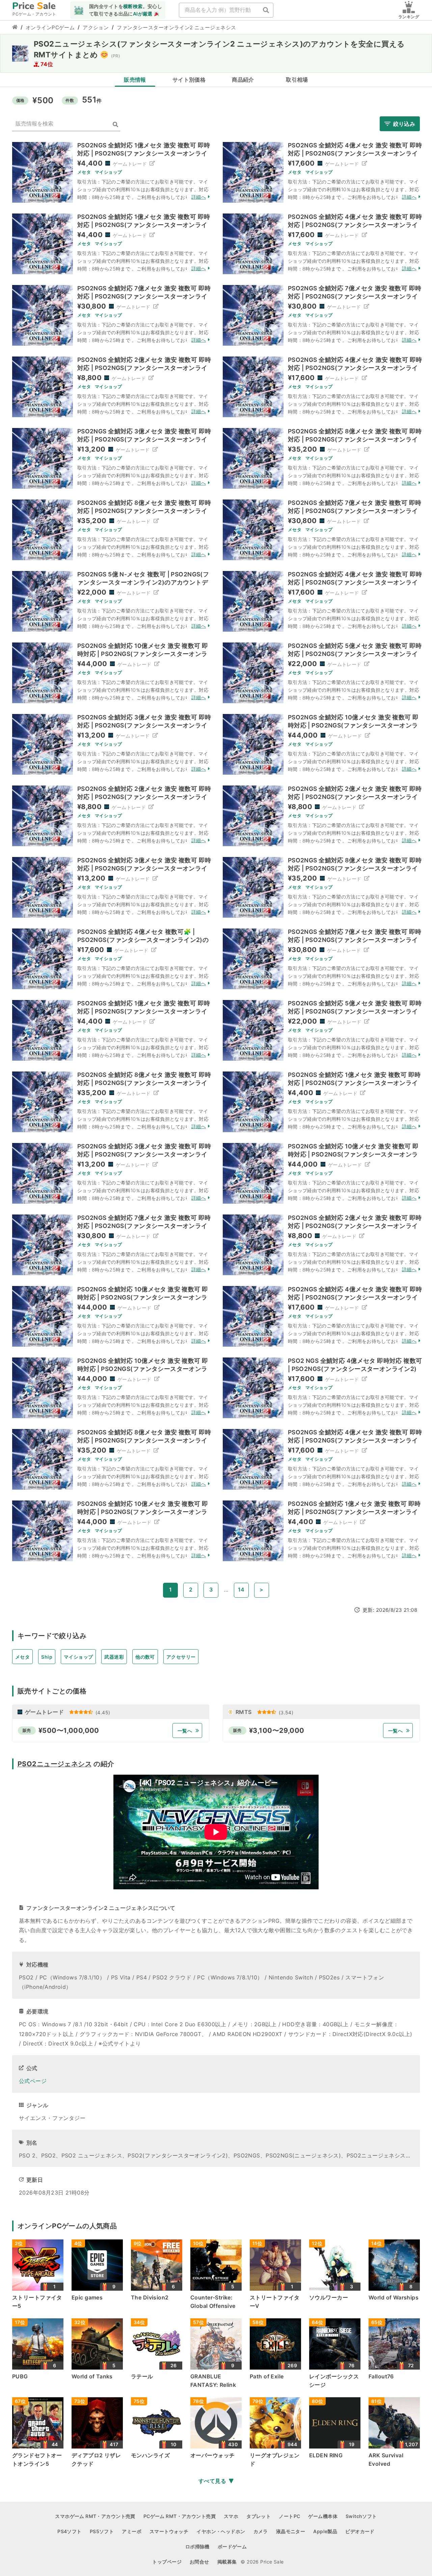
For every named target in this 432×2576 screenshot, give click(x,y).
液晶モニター (291, 2531)
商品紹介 (243, 80)
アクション (96, 27)
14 (241, 1590)
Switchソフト (361, 2516)
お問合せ (199, 2562)
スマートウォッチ (169, 2531)
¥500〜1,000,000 (69, 1730)
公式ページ (33, 2081)
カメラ (261, 2531)
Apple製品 (325, 2531)
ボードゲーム (232, 2546)
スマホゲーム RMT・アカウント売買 (95, 2516)
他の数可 (145, 1657)
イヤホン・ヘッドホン (221, 2531)
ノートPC (289, 2516)
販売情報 (135, 80)
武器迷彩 (114, 1657)
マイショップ (78, 1657)
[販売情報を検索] (115, 125)
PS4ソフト (70, 2531)
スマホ (231, 2516)
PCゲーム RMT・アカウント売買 (180, 2516)
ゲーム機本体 (323, 2516)
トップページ (167, 2562)
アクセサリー (181, 1657)
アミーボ (132, 2531)
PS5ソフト (102, 2531)
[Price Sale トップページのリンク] (15, 28)
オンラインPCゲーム (50, 27)
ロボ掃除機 (197, 2546)
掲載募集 (227, 2562)
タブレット (259, 2516)
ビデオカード (360, 2531)
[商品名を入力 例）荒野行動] (266, 10)
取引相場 (297, 80)
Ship (47, 1657)
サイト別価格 (189, 80)
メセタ (22, 1657)
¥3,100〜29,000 (277, 1730)
